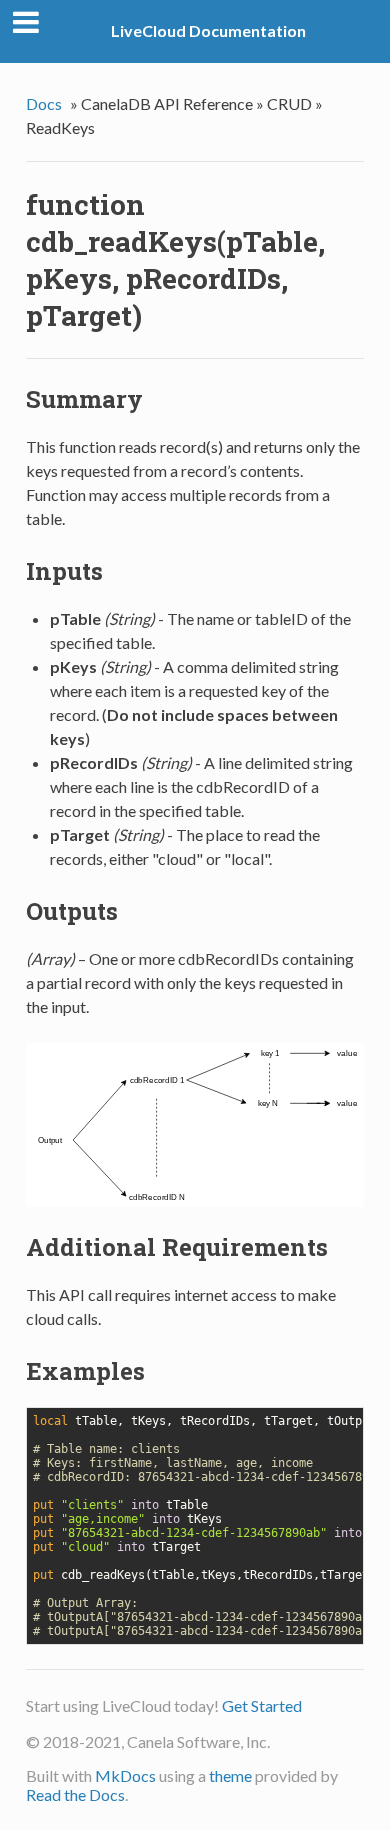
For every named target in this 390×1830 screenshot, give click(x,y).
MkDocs (125, 1775)
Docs (44, 103)
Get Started (262, 1705)
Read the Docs (75, 1794)
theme (230, 1775)
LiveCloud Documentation (208, 30)
